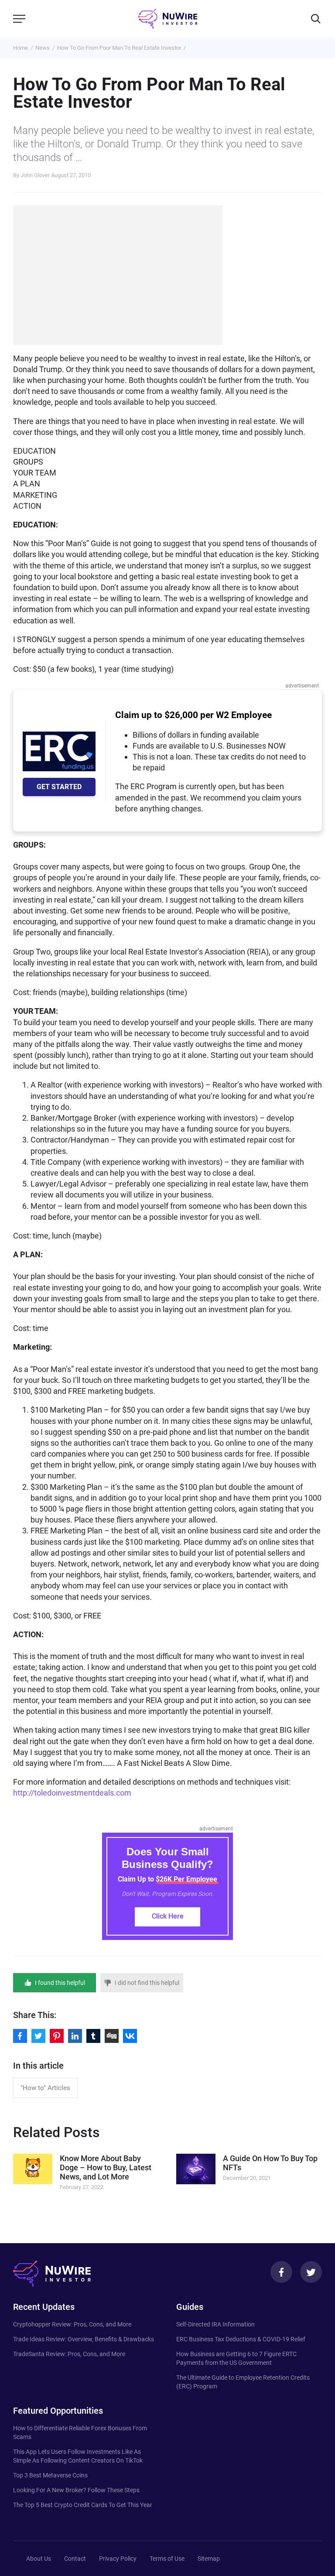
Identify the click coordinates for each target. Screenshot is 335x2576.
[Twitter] (311, 2272)
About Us (39, 2559)
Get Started (59, 787)
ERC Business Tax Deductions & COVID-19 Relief (241, 2339)
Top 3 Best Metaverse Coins (50, 2475)
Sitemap (209, 2559)
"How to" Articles (45, 2088)
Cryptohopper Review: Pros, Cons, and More (72, 2324)
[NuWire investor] (167, 19)
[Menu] (19, 19)
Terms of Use (167, 2559)
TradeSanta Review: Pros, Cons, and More (69, 2354)
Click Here (168, 1916)
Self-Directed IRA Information (215, 2324)
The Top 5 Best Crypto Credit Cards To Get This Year (83, 2505)
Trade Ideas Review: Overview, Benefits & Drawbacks (84, 2339)
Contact (75, 2559)
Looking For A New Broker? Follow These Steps (76, 2490)
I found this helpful (60, 1983)
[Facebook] (281, 2272)
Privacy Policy (118, 2559)
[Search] (316, 19)
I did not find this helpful (147, 1983)
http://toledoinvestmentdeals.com (72, 1793)
